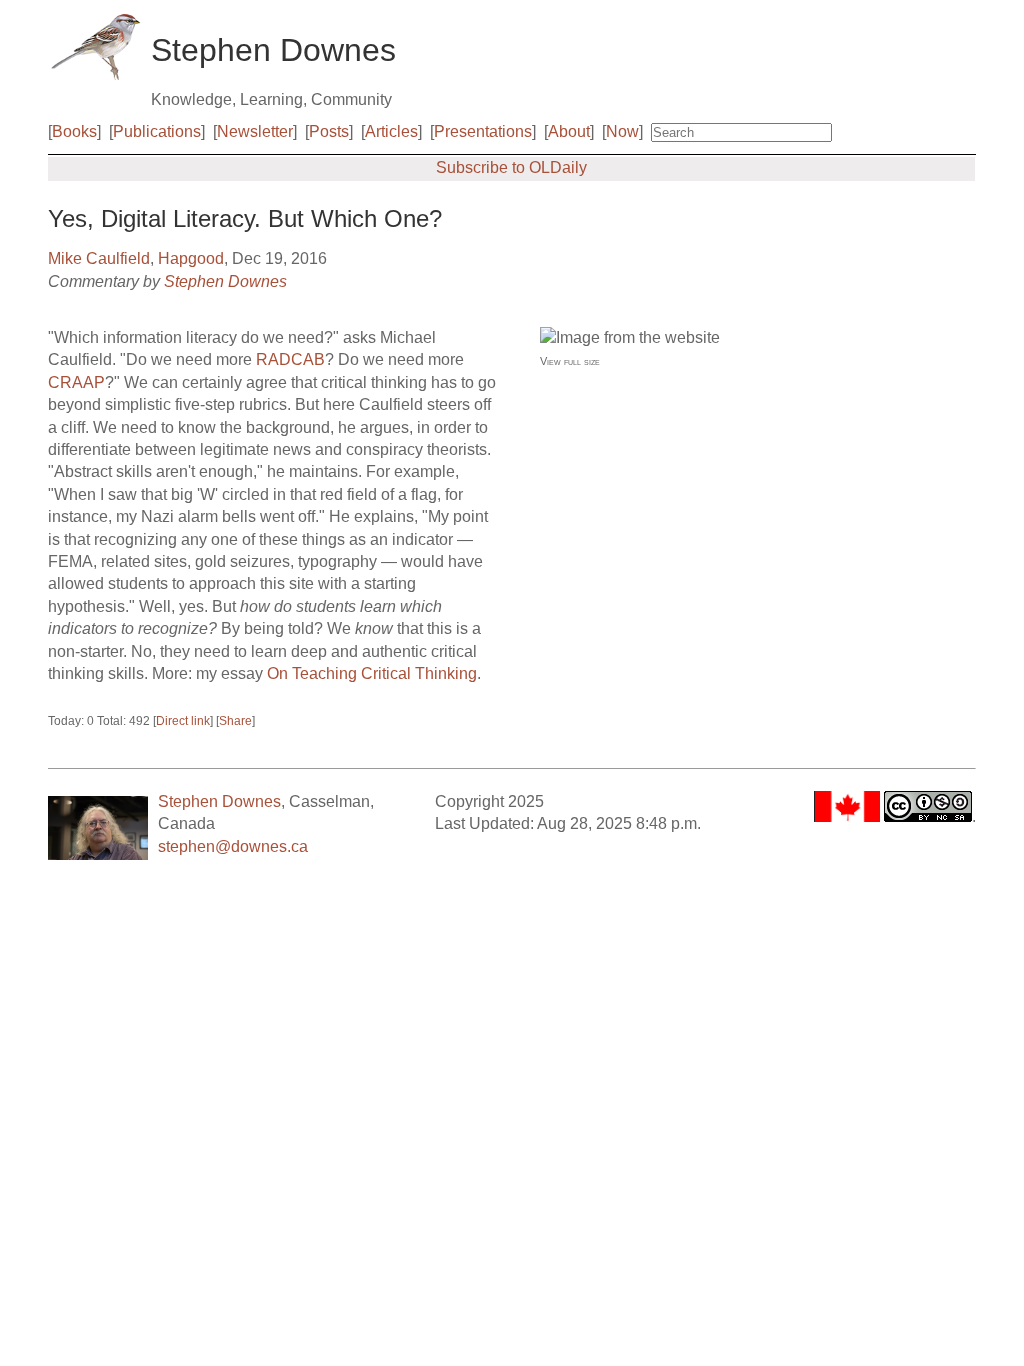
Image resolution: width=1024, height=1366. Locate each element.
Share (235, 721)
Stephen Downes (225, 281)
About (569, 131)
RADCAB (290, 359)
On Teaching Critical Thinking (372, 673)
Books (74, 131)
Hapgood (191, 258)
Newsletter (255, 131)
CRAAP (76, 382)
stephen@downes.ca (233, 846)
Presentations (483, 131)
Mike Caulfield (99, 258)
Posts (329, 131)
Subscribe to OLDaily (511, 167)
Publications (157, 131)
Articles (391, 131)
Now (622, 131)
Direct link (183, 721)
